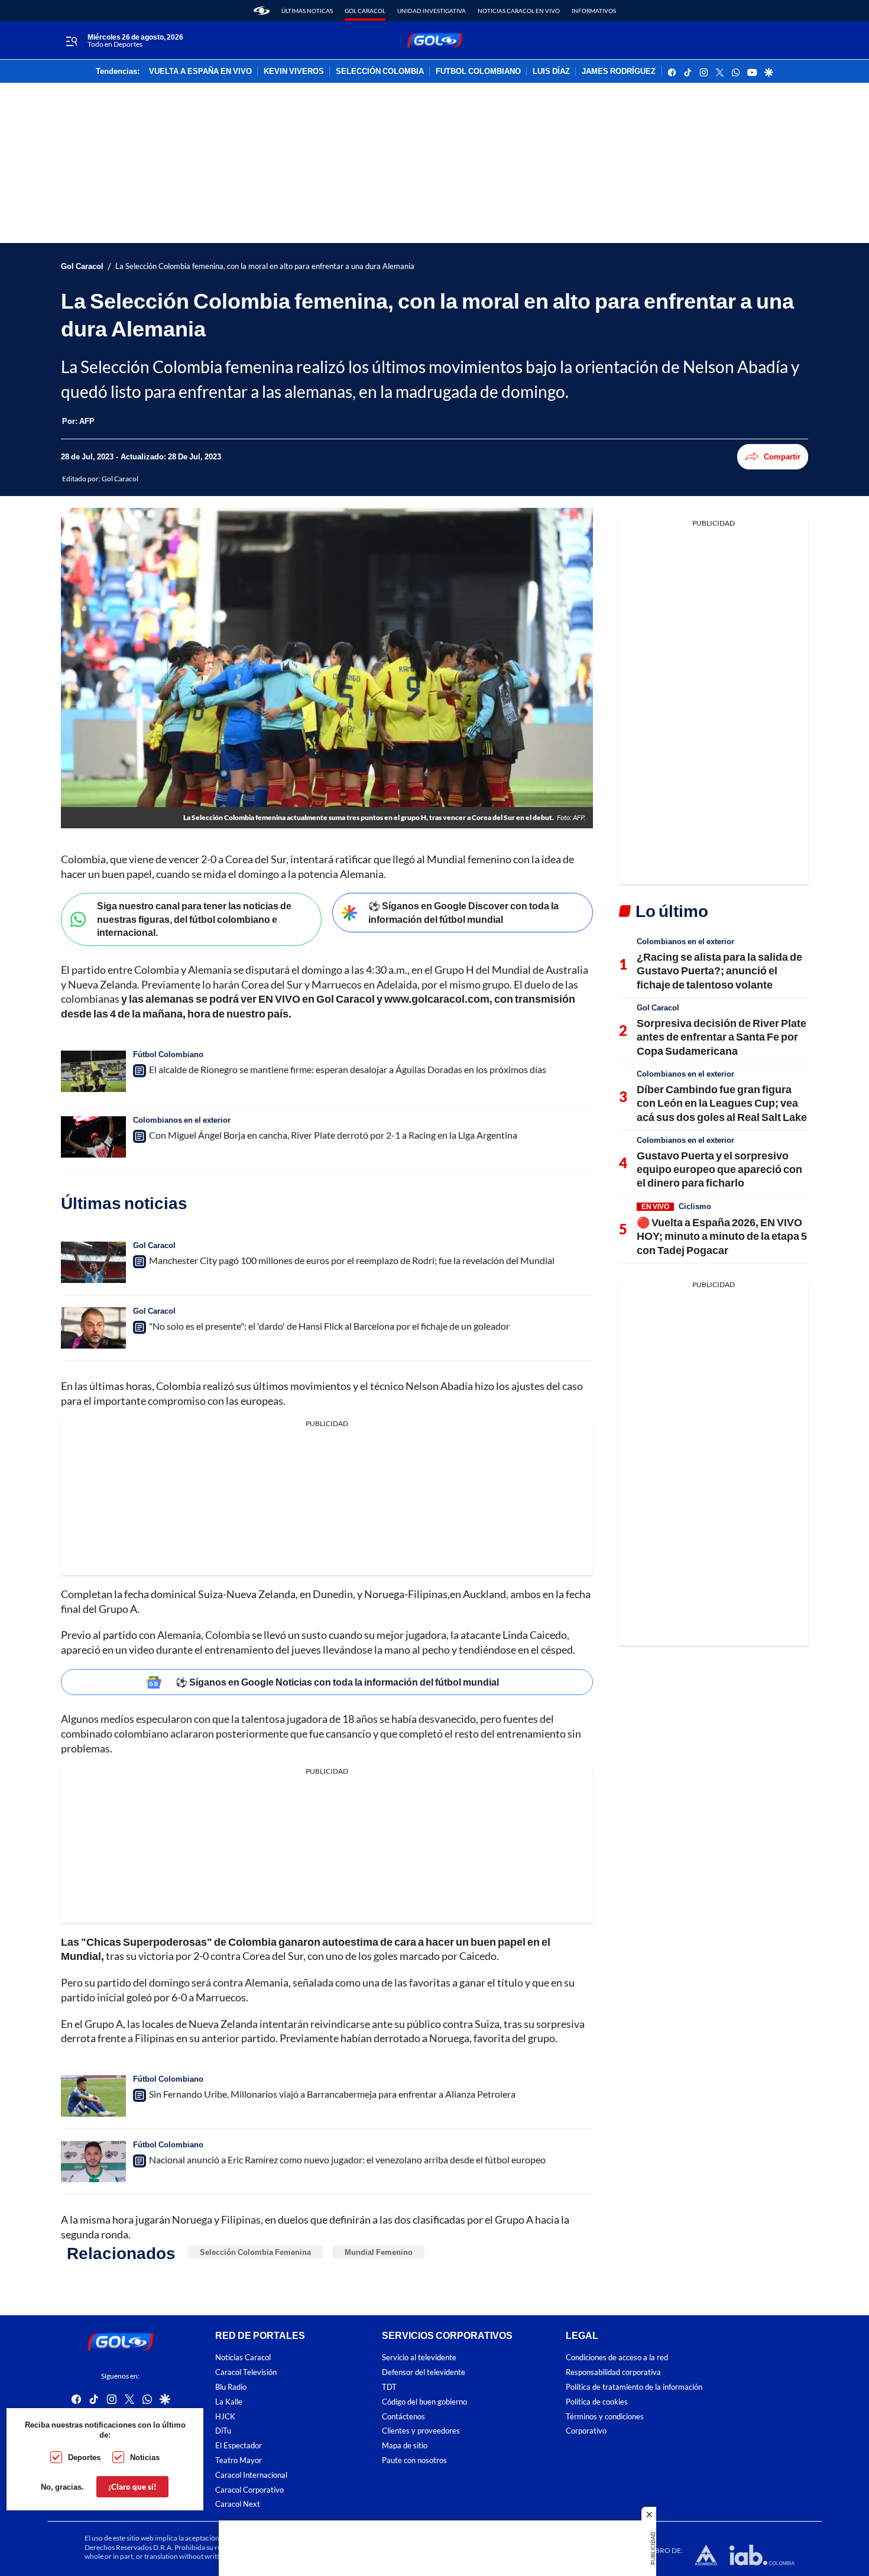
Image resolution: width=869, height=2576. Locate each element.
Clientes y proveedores (421, 2431)
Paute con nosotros (414, 2460)
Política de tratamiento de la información (634, 2387)
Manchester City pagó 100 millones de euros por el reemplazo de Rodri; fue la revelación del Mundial (352, 1260)
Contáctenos (403, 2417)
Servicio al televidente (419, 2358)
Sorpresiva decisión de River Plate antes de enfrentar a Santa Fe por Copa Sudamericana (722, 1037)
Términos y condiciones (605, 2417)
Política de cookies (597, 2402)
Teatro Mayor (239, 2460)
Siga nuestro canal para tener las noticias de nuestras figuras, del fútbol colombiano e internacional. (194, 919)
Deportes (84, 2457)
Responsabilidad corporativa (613, 2373)
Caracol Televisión (246, 2373)
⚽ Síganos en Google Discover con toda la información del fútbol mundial (463, 912)
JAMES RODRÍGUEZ (619, 72)
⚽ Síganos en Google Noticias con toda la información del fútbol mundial (337, 1682)
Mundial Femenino (379, 2252)
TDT (389, 2387)
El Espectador (239, 2446)
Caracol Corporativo (249, 2490)
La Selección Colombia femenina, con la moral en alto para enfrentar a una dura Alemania (265, 266)
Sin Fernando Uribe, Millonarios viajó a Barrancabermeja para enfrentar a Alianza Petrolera (332, 2094)
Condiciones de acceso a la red (617, 2358)
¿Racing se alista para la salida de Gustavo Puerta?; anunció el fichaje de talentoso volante (719, 971)
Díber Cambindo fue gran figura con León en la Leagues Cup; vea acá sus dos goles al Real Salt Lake (722, 1103)
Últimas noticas (307, 11)
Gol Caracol (365, 11)
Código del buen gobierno (424, 2402)
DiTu (223, 2431)
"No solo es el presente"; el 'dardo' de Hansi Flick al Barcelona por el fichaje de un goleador (329, 1326)
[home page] (262, 11)
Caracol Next (238, 2505)
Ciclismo (695, 1206)
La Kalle (229, 2402)
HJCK (225, 2417)
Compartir (782, 456)
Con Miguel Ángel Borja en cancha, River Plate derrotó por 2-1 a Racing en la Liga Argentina (333, 1135)
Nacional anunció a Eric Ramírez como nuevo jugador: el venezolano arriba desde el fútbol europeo (347, 2159)
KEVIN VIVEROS (294, 72)
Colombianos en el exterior (182, 1120)
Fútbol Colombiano (168, 1054)
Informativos (594, 11)
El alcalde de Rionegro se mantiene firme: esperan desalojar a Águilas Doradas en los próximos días (348, 1069)
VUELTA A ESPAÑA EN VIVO (200, 72)
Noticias (145, 2457)
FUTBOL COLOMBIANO (478, 72)
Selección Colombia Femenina (255, 2252)
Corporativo (586, 2431)
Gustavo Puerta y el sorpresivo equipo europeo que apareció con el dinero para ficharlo (719, 1169)
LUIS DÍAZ (551, 72)
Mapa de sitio (405, 2446)
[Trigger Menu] (71, 41)
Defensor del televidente (424, 2373)
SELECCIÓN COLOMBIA (380, 72)
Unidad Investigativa (432, 11)
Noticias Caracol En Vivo (519, 11)
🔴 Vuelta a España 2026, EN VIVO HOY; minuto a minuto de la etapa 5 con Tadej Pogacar (722, 1236)
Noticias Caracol (243, 2358)
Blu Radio (231, 2387)
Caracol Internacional (251, 2475)
